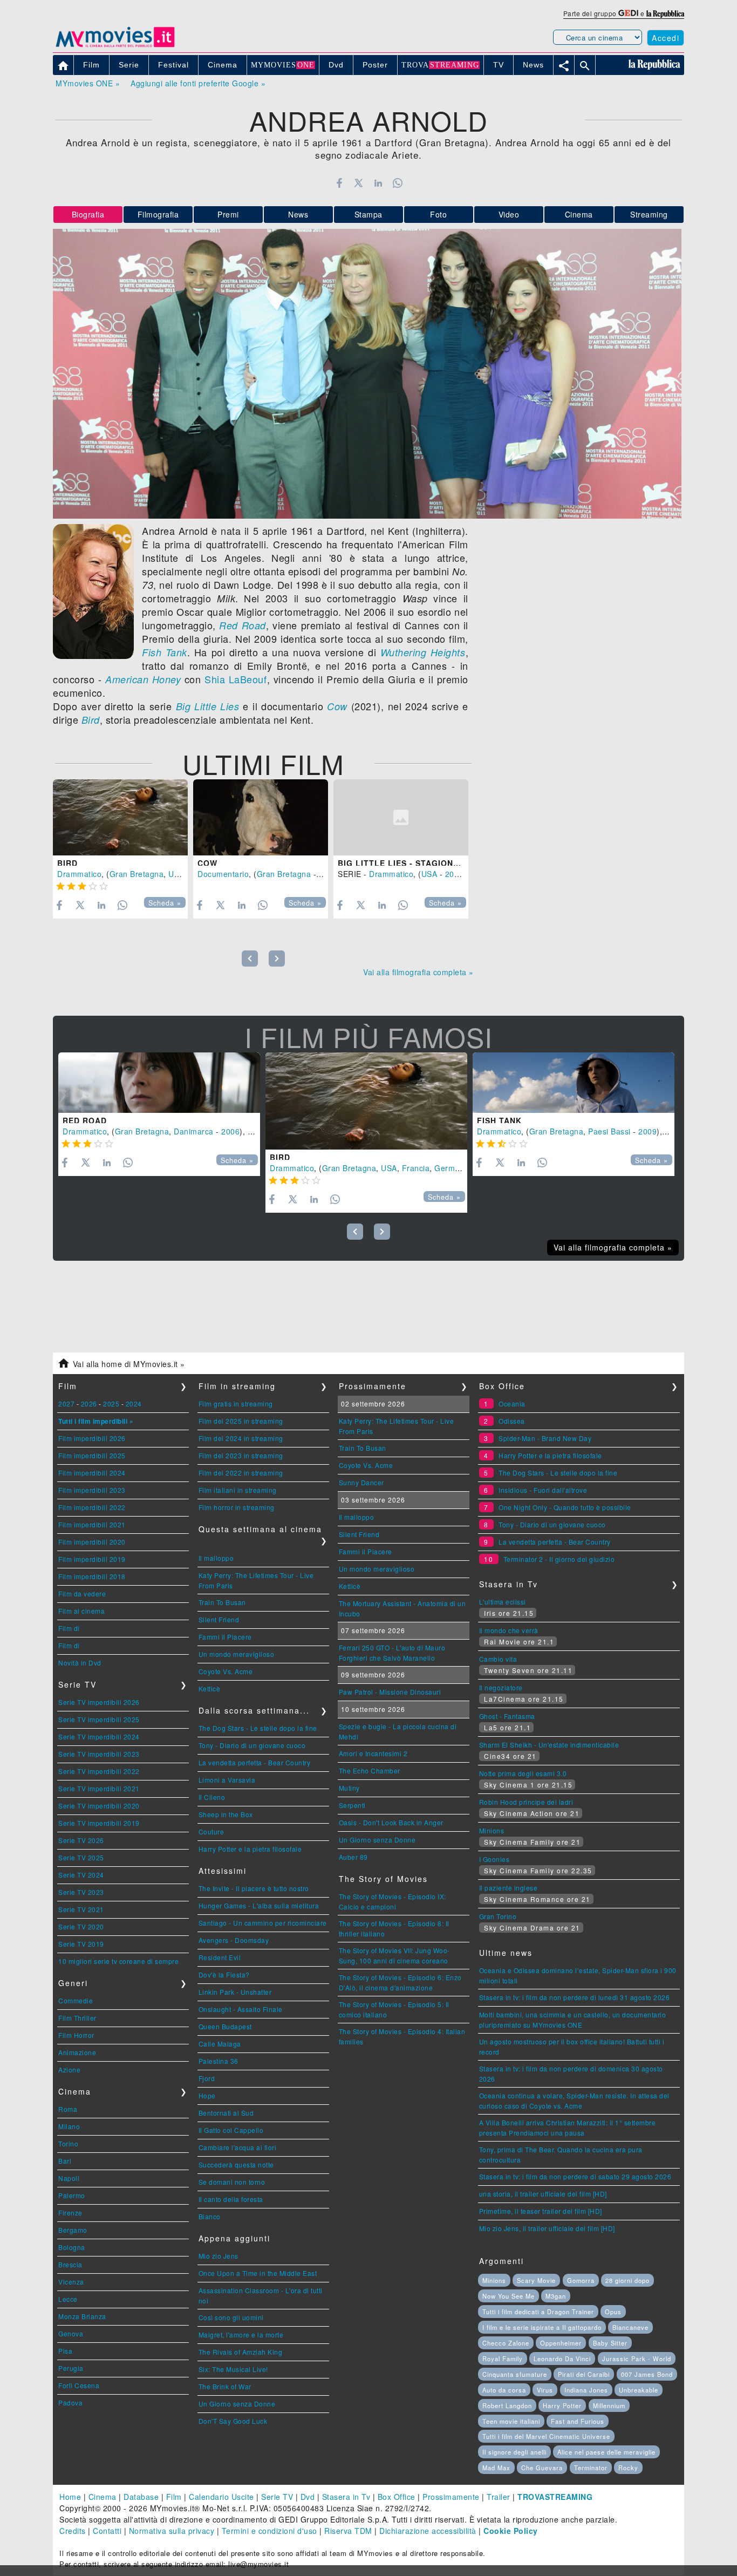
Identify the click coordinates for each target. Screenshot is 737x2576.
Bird (91, 720)
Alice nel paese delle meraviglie (606, 2452)
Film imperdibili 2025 (92, 1455)
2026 (89, 1403)
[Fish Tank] (574, 1083)
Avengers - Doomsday (234, 1940)
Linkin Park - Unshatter (235, 1992)
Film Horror (76, 2035)
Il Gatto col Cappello (231, 2130)
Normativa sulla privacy (172, 2531)
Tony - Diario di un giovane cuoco (252, 1745)
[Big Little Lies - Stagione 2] (401, 817)
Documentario (223, 874)
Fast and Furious (578, 2421)
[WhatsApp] (398, 183)
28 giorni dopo (627, 2280)
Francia (416, 1168)
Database (141, 2497)
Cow (337, 706)
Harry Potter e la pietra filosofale (250, 1849)
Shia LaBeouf (236, 679)
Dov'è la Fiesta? (224, 1975)
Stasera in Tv (346, 2497)
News (298, 214)
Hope (207, 2095)
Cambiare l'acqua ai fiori (238, 2147)
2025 (111, 1403)
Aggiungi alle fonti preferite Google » (198, 83)
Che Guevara (542, 2468)
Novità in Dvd (80, 1663)
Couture (211, 1831)
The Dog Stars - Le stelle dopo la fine (258, 1728)
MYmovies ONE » (88, 83)
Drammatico (79, 874)
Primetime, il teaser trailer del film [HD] (541, 2211)
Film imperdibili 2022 (92, 1507)
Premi (228, 214)
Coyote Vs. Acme (226, 1671)
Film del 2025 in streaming (241, 1421)
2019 (454, 874)
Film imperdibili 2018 (92, 1576)
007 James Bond (647, 2374)
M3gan (556, 2296)
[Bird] (120, 817)
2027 (66, 1403)
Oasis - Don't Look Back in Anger (391, 1822)
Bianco (210, 2216)
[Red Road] (159, 1083)
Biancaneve (630, 2327)
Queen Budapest (225, 2026)
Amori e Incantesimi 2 (373, 1753)
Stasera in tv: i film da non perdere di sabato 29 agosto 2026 (575, 2176)
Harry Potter (562, 2405)
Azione (69, 2069)
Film (174, 2497)
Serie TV (277, 2497)
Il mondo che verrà (509, 1630)
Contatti (107, 2531)
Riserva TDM (348, 2531)
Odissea (512, 1421)
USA (176, 874)
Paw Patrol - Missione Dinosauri (390, 1692)
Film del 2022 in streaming (241, 1473)
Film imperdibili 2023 (92, 1490)
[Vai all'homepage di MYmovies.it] (115, 46)
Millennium (609, 2405)
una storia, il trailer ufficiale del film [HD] (543, 2194)
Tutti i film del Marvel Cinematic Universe (546, 2436)
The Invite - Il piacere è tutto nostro (254, 1888)
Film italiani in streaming (238, 1490)
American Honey (143, 679)
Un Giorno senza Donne (237, 2404)
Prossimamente (451, 2497)
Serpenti (352, 1805)
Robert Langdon (507, 2405)
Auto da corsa (504, 2390)
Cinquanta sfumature (515, 2374)
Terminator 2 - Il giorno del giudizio (559, 1559)
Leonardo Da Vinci (562, 2358)
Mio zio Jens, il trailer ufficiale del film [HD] (547, 2228)
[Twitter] (359, 183)
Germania (452, 1168)
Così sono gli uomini (231, 2317)
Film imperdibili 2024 (92, 1473)
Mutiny (349, 1788)
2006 (230, 1131)
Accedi (666, 38)
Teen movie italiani (511, 2421)
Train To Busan (222, 1602)
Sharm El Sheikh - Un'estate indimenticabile (549, 1745)
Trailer (499, 2497)
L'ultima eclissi (503, 1602)
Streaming (649, 214)
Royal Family (503, 2358)
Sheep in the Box (226, 1814)
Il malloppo (216, 1558)
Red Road (242, 625)
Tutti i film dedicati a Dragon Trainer (538, 2312)
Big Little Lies (208, 706)
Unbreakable (639, 2390)
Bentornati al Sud (226, 2113)
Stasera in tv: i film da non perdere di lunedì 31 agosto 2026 (575, 1997)
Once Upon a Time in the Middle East (258, 2273)
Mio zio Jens (219, 2256)
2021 (328, 874)
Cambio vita (498, 1659)
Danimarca (194, 1131)
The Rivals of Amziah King (241, 2352)
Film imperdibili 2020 (92, 1542)
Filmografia (158, 214)
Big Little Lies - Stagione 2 (402, 863)
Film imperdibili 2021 (92, 1524)
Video (509, 214)
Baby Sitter (610, 2343)
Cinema (579, 214)
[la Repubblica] (665, 13)
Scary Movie (536, 2280)
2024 (134, 1403)
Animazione (77, 2052)
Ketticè (210, 1688)
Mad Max (496, 2468)
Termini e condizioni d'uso (269, 2531)
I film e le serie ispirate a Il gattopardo (542, 2327)
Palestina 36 (219, 2061)
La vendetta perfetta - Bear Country (255, 1762)
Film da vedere (82, 1593)
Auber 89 (353, 1857)
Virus (545, 2390)
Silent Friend (219, 1619)
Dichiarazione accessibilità (428, 2531)
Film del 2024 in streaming (241, 1438)
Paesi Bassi (609, 1131)
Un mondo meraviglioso (237, 1654)
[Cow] (261, 817)
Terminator (591, 2468)
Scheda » (165, 903)
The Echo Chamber (370, 1770)
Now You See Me (509, 2296)
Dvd (308, 2497)
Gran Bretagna (137, 874)
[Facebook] (339, 183)
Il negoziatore (501, 1687)
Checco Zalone (506, 2343)
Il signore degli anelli (514, 2452)
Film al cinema (81, 1611)
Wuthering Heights (423, 652)
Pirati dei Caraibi (584, 2374)
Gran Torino (498, 1916)
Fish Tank (165, 652)
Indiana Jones (586, 2390)
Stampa (368, 214)
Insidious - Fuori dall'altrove (543, 1490)
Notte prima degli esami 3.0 (523, 1773)
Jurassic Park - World (637, 2358)
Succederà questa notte (236, 2164)
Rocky (628, 2468)
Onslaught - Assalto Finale (241, 2009)
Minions (492, 1830)
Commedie (76, 2000)
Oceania (512, 1403)
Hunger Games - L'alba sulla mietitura (259, 1905)
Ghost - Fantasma (507, 1716)
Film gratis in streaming (236, 1403)
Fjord (207, 2078)
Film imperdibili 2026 (92, 1438)
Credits (73, 2531)
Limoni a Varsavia (227, 1780)
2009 (647, 1131)
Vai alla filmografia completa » (418, 972)
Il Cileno (212, 1797)
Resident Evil (220, 1957)
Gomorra (581, 2280)
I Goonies (494, 1859)
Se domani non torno (232, 2182)
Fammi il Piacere (225, 1637)
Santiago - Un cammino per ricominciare (263, 1923)
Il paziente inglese (509, 1888)
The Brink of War (225, 2386)
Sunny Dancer (361, 1482)
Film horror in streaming (237, 1507)
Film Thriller (77, 2018)
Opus (613, 2312)
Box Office (397, 2497)
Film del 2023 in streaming (241, 1455)
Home (70, 2497)
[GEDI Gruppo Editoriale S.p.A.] (628, 13)
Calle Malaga (220, 2044)
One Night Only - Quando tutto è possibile (565, 1507)
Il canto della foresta (231, 2199)
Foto (438, 214)
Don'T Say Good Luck (233, 2421)
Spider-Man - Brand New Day (545, 1438)
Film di (69, 1628)
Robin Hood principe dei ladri (526, 1802)
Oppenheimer (561, 2343)
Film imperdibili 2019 (92, 1559)
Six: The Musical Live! (233, 2369)
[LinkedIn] (378, 183)
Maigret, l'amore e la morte (241, 2334)
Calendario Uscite (221, 2497)
